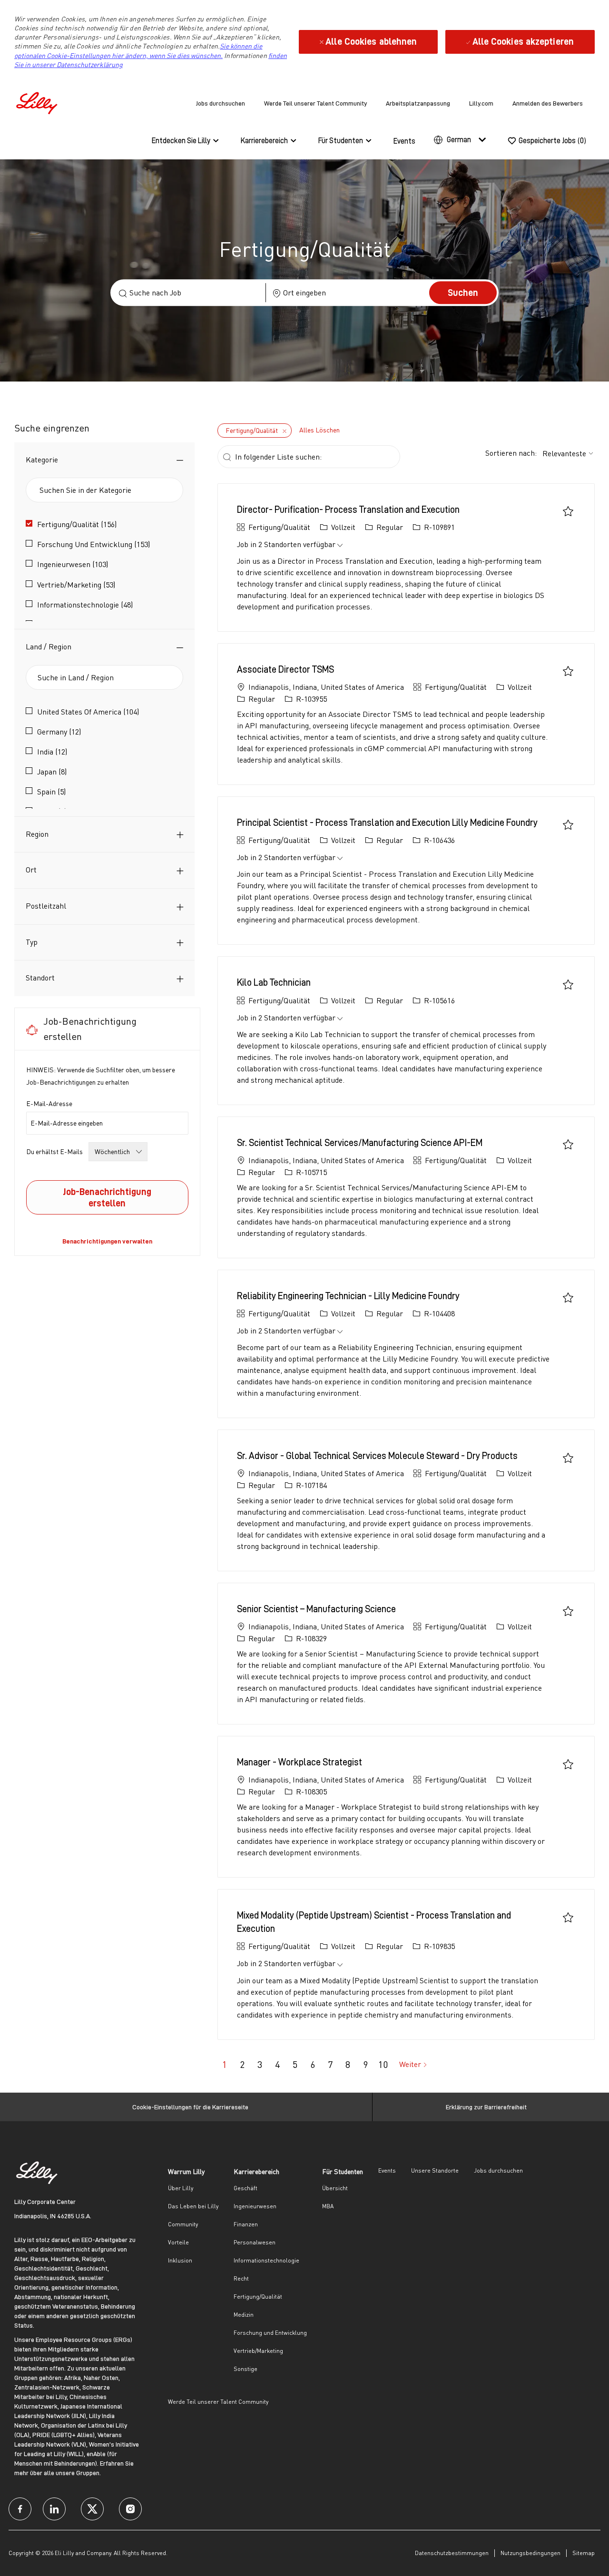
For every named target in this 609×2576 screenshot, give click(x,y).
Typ (32, 942)
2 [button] (242, 2064)
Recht (241, 2278)
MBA (328, 2206)
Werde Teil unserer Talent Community (315, 103)
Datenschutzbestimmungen (452, 2553)
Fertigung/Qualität (258, 2297)
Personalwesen (255, 2242)
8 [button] (348, 2064)
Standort (40, 978)
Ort (31, 870)
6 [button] (313, 2064)
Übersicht (335, 2188)
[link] (107, 1241)
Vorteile (178, 2242)
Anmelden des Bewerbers (548, 103)
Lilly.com (481, 103)
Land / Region (49, 646)
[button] (463, 293)
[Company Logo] (38, 102)
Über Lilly (181, 2188)
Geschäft (246, 2188)
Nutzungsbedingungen (530, 2553)
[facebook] (20, 2509)
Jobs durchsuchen (221, 103)
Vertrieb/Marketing (258, 2351)
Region (37, 834)
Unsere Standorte (435, 2170)
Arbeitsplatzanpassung (418, 103)
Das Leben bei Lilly (193, 2206)
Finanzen (246, 2224)
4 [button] (277, 2064)
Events (404, 141)
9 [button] (365, 2064)
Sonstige (246, 2369)
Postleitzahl (46, 906)
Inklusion (180, 2260)
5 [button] (295, 2064)
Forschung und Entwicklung (270, 2333)
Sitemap (584, 2553)
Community (183, 2224)
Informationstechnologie (266, 2260)
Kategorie (42, 460)
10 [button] (383, 2064)
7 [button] (330, 2064)
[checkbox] (568, 511)
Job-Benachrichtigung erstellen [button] (107, 1197)
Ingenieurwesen (255, 2206)
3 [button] (260, 2064)
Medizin (244, 2315)
